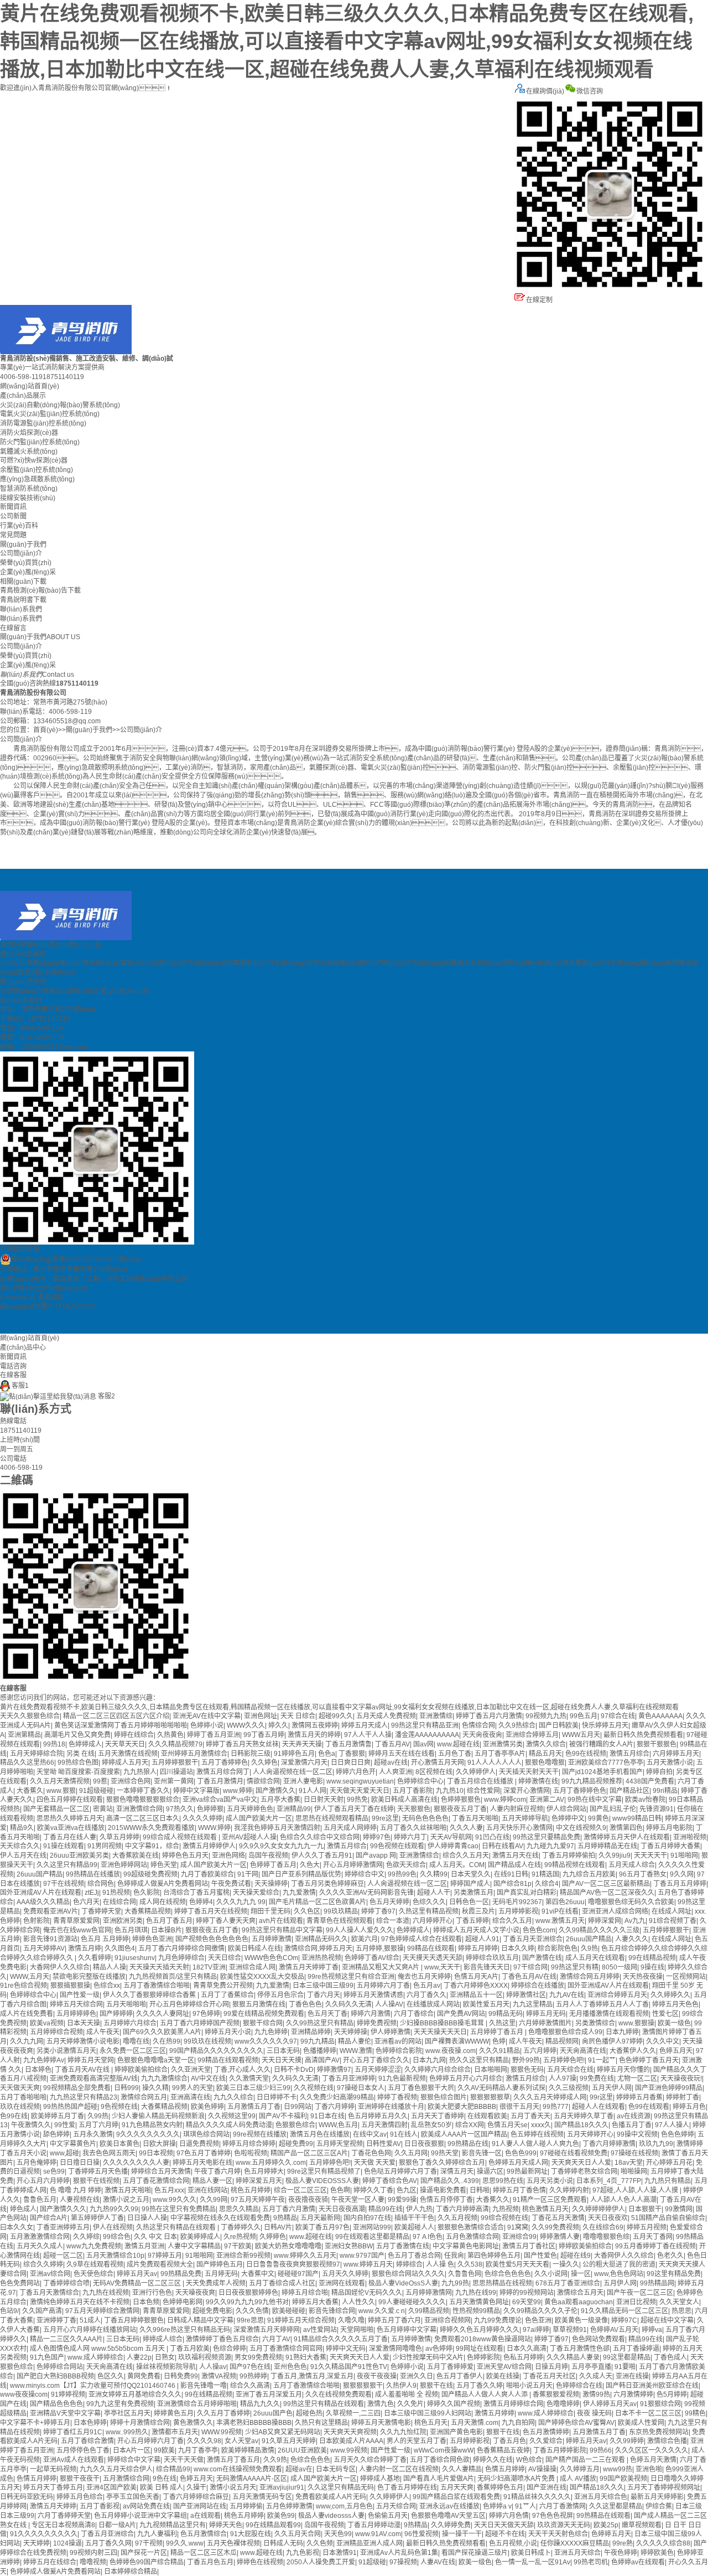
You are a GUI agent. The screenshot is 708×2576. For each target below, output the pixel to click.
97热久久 (180, 1809)
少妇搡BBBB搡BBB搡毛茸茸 (443, 2023)
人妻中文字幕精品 (194, 2246)
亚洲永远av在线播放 (449, 2506)
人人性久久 (358, 2302)
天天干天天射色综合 (558, 2534)
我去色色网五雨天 (109, 2153)
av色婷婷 (439, 2349)
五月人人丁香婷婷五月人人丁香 (602, 2004)
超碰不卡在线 (505, 2534)
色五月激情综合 (204, 2534)
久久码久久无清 (348, 2004)
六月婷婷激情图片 (545, 2023)
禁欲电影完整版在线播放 (89, 1977)
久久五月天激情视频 (60, 1781)
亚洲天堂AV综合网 (504, 2367)
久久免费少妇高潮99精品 (337, 2097)
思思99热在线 (503, 2181)
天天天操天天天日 (440, 2032)
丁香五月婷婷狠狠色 (134, 2320)
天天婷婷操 (351, 2032)
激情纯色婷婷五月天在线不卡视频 (80, 2302)
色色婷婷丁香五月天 (649, 2060)
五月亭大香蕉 (280, 1800)
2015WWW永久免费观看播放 (151, 1828)
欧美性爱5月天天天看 (517, 2264)
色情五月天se (507, 2125)
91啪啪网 (684, 1855)
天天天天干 (650, 1855)
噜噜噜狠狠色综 (606, 2237)
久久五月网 (411, 2153)
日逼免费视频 (199, 2144)
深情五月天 (457, 2171)
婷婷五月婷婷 (478, 1948)
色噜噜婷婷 (563, 2404)
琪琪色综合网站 (206, 2134)
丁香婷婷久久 (241, 2227)
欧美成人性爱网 (641, 2423)
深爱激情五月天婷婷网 (267, 2330)
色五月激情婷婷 (546, 2432)
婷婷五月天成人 (365, 1725)
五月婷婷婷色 (76, 2014)
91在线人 (404, 2134)
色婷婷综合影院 (399, 2051)
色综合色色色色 (508, 2274)
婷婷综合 (409, 2264)
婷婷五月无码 (546, 2014)
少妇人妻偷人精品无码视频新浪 (158, 2116)
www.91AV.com (378, 2534)
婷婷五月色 (689, 2107)
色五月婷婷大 (264, 2171)
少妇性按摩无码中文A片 (428, 2357)
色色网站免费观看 (598, 2339)
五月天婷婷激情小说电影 (83, 2041)
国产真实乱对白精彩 (527, 1893)
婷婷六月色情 (509, 2516)
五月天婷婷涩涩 (378, 2070)
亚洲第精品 (24, 1735)
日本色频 (146, 2302)
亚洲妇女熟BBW (349, 2246)
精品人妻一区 (212, 2181)
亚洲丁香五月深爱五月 (269, 2394)
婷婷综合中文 (365, 1874)
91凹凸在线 (492, 1837)
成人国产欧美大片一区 (259, 1818)
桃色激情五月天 (545, 2209)
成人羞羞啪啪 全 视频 (407, 2394)
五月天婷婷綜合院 (37, 1754)
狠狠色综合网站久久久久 (408, 2274)
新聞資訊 (13, 507)
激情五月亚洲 (144, 2246)
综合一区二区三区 (300, 2190)
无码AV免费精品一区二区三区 (138, 2283)
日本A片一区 (132, 2450)
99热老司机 (591, 2562)
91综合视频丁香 (673, 1921)
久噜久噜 (351, 2320)
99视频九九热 (546, 1716)
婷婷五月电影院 (669, 1828)
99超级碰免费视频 (150, 1874)
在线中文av (370, 2134)
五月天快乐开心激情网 (519, 1828)
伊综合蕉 (659, 2506)
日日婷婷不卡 (277, 2097)
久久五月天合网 (298, 2534)
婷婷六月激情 (371, 2014)
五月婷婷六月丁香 (383, 1986)
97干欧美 (238, 2246)
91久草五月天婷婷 (289, 2441)
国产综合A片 (49, 2218)
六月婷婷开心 (433, 1921)
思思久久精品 (239, 2209)
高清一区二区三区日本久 (143, 1818)
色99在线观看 (649, 2107)
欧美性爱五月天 (486, 2004)
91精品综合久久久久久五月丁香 (341, 2339)
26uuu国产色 (273, 2413)
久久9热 (275, 2460)
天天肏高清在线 (583, 2051)
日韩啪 (480, 2190)
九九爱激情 (299, 1893)
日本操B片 (166, 1930)
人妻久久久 (632, 1939)
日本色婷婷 (90, 2423)
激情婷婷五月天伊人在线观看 (627, 1837)
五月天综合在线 (570, 2070)
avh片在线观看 (281, 1921)
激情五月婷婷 (494, 2413)
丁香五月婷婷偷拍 (569, 1855)
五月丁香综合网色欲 (440, 2460)
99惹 (100, 1781)
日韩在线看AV (503, 1846)
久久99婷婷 (627, 2441)
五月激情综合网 (126, 2479)
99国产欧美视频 (623, 2479)
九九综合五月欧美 (589, 1874)
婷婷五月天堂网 (91, 2060)
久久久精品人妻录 (573, 2357)
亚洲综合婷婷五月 (532, 1735)
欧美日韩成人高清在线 (404, 1800)
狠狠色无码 (527, 2070)
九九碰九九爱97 (550, 1846)
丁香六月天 (324, 1995)
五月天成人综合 (632, 1865)
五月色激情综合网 (472, 2237)
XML (65, 1307)
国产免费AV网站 (461, 2014)
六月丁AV (276, 2339)
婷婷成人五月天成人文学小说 (476, 1930)
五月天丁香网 (653, 2237)
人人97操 (563, 2079)
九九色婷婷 (271, 2032)
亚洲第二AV (547, 1800)
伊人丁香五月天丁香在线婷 (354, 1809)
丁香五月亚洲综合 (107, 2534)
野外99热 (526, 2060)
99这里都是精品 (627, 2357)
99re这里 (385, 1818)
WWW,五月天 (30, 1977)
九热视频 (506, 2209)
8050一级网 (619, 1967)
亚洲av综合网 (50, 2274)
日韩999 (126, 2088)
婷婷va (652, 2330)
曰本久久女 (17, 2227)
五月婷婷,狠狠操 (380, 1948)
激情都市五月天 (175, 2432)
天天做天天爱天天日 (360, 1791)
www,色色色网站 (619, 2274)
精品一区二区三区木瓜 (204, 2553)
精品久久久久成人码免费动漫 (229, 2125)
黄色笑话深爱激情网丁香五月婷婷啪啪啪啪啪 (121, 1725)
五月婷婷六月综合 (130, 2023)
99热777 (556, 2107)
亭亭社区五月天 (127, 2413)
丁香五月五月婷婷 (680, 1884)
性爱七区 (665, 2014)
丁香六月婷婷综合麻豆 (196, 2497)
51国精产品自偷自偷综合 (668, 2218)
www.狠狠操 (636, 2023)
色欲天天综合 (406, 1865)
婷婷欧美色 (657, 2553)
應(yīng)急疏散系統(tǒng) (37, 479)
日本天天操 (84, 2023)
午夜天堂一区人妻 (358, 2200)
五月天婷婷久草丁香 (584, 2116)
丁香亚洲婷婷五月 (63, 2227)
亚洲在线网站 (207, 2190)
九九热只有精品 (668, 2181)
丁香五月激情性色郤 (580, 2349)
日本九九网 (429, 2060)
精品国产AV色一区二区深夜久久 (607, 1893)
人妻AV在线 (438, 2562)
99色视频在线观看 (397, 1846)
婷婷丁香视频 (397, 2097)
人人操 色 (440, 2264)
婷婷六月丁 (410, 1837)
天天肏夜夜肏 (482, 1735)
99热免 (357, 1800)
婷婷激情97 (334, 2070)
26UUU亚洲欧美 (302, 2450)
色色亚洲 (538, 2320)
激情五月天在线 (516, 1855)
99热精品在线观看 (603, 2516)
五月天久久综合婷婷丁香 (370, 2460)
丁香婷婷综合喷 (66, 2283)
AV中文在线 (208, 2079)
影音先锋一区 (482, 2153)
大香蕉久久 (493, 2200)
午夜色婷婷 (621, 2553)
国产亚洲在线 (546, 2487)
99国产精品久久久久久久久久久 (216, 2051)
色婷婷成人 (85, 1744)
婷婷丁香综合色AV (390, 2181)
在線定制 (539, 300)
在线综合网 (119, 1902)
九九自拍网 (518, 2423)
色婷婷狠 (210, 1809)
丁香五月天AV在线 (83, 2070)
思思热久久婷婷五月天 (70, 1818)
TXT (87, 1307)
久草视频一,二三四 (353, 2413)
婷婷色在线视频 (260, 2562)
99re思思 (250, 2320)
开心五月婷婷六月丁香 (150, 2441)
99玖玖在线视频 (207, 2041)
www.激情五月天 (560, 1921)
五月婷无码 (221, 2274)
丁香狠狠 (352, 1754)
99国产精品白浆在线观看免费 (456, 2497)
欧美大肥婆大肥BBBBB (462, 2107)
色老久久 (670, 2256)
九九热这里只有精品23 (84, 2097)
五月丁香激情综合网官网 (286, 2349)
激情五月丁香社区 (529, 2246)
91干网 (248, 1874)
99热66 (601, 2450)
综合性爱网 (483, 1791)
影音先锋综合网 (332, 2311)
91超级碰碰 (96, 1791)
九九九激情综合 (164, 2079)
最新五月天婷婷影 (657, 2497)
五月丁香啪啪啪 (23, 2097)
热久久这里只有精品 (479, 2060)
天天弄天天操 (302, 1744)
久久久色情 (252, 2311)
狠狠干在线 (436, 2386)
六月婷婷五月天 (676, 1754)
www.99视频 (349, 2450)
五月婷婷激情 (272, 1939)
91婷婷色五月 (294, 1754)
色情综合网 (478, 1725)
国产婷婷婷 (116, 2014)
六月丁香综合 (414, 2014)
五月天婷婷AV (44, 1948)
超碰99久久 (336, 1716)
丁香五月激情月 (220, 1781)
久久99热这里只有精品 (320, 2023)
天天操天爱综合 (256, 1893)
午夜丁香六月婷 (217, 2171)
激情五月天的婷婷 (314, 1735)
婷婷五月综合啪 (305, 2293)
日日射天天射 (324, 1800)
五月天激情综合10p (115, 2256)
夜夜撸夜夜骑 (308, 2200)
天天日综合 (225, 1958)
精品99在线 (386, 2209)
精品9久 (22, 1828)
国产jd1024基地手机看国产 (602, 1772)
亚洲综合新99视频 (243, 2256)
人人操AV (389, 2004)
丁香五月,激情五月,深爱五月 (312, 2376)
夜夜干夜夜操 (377, 2376)
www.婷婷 (238, 1791)
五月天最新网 (320, 2218)
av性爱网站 (320, 2330)
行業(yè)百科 (19, 526)
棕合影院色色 (558, 1948)
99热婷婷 (253, 2376)
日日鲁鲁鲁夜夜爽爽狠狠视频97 (293, 2264)
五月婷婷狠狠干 (175, 1763)
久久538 (470, 2264)
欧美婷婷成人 (200, 2237)
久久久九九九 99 (241, 1902)
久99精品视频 (429, 2311)
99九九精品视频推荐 (592, 1781)
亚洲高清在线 (190, 2097)
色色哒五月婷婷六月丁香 (400, 2171)
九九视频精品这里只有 (173, 2525)
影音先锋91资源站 (50, 1939)
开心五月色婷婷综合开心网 (189, 2004)
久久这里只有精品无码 (341, 2487)
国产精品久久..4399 (450, 2181)
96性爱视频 (421, 2534)
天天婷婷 (37, 2543)
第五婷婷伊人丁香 (97, 2218)
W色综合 (529, 2460)
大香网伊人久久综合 (60, 1967)
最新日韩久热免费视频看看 (643, 1735)
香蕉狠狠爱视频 (556, 2394)
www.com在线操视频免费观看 (238, 2469)
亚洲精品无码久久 (321, 1939)
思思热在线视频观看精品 (332, 1818)
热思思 (681, 2311)
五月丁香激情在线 (403, 2246)
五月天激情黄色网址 (479, 2302)
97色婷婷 (206, 2014)
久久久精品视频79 (175, 1744)
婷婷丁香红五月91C (73, 2432)
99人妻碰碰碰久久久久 (412, 2302)
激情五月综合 (629, 1754)
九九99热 (455, 2283)
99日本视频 (156, 2153)
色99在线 (14, 2116)
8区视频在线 (434, 1772)
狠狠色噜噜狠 (545, 1763)
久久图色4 (120, 1948)
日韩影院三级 (251, 1754)
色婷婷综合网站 (60, 2367)
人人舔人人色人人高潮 (623, 2200)
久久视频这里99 (232, 2116)
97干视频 (149, 2543)
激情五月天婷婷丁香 (309, 1967)
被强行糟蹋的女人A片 (601, 1744)
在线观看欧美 (487, 2116)
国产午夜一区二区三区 (640, 2293)
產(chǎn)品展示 (23, 396)
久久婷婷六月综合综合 (438, 2070)
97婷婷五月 (165, 2256)
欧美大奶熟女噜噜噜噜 (288, 2246)
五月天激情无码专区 (262, 2497)
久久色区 (307, 1911)
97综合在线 (618, 1716)
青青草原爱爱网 (76, 1921)
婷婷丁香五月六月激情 (489, 1716)
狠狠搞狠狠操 (70, 1986)
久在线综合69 (603, 2227)
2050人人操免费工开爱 (321, 2562)
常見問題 (13, 535)
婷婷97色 (377, 1837)
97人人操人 (672, 2125)
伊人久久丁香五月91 (322, 1855)
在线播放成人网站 (433, 2004)
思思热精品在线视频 (502, 2283)
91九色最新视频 (402, 2079)
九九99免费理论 (498, 2320)
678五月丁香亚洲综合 (568, 2283)
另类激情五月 (473, 1893)
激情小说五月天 (233, 2487)
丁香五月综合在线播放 (481, 1781)
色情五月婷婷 (505, 2469)
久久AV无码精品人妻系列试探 (501, 2088)
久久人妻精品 (462, 2469)
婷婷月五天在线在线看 (402, 1754)
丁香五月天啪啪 (475, 1818)
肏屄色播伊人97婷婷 (612, 2041)
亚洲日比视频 (636, 2302)
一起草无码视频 (53, 2469)
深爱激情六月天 (304, 1763)
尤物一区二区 (637, 2079)
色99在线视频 (586, 1754)
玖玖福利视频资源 (205, 2357)
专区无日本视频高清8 (63, 2525)
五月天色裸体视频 (233, 2543)
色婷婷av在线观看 (638, 2562)
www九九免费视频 (94, 2246)
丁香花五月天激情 (558, 2218)
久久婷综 (86, 2237)
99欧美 (164, 2450)
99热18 (54, 1744)
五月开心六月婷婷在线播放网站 (90, 2330)
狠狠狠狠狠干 (363, 2386)
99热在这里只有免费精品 (179, 2209)
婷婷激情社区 (526, 1995)
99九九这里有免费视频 (120, 2404)
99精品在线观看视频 (228, 2060)
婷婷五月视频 (647, 2227)
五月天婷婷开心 (590, 2134)
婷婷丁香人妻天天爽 (226, 1921)
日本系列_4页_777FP (609, 2181)
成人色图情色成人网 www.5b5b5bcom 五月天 (98, 2349)
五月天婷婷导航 (525, 1818)
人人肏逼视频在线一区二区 (293, 1772)
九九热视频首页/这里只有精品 (173, 1977)
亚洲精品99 (294, 1809)
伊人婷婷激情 (391, 2032)
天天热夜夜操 (643, 1977)
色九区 (407, 2190)
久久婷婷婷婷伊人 (598, 2209)
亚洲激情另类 (503, 1744)
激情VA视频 (219, 2376)
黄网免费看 (144, 2376)
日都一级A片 (117, 2525)
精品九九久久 (260, 2404)
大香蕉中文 (258, 2274)
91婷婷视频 (68, 2394)
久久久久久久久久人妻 (136, 2163)
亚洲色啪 (649, 2469)
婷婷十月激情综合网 (140, 2423)
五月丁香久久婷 (480, 2386)
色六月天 (86, 1902)
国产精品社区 (629, 1791)
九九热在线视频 (106, 2293)
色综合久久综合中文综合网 (320, 1837)
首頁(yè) (46, 730)
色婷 (499, 2041)
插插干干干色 (414, 2218)
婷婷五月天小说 (228, 2032)
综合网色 (101, 1884)
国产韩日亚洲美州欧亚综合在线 (652, 2386)
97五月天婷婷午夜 (258, 2200)
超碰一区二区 (63, 2256)
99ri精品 (665, 1791)
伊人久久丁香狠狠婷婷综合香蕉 (150, 1995)
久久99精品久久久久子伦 (540, 2311)
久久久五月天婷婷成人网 (550, 2097)
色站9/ (9, 2311)
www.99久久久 (175, 2200)
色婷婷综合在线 (579, 2386)
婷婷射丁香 (683, 2097)
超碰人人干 (434, 1893)
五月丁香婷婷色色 (580, 1791)
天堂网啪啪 (357, 2330)
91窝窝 (518, 2227)
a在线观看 (205, 2516)
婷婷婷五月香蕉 (639, 2097)
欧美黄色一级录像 (581, 2320)
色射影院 (37, 1921)
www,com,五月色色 (344, 2506)
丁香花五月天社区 (549, 2376)
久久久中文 (663, 2041)
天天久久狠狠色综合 (30, 1716)
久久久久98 (204, 2441)
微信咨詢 (590, 91)
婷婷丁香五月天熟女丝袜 (242, 1744)
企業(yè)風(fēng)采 (28, 572)
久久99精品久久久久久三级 (599, 1930)
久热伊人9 (401, 2386)
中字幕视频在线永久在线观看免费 (220, 2218)
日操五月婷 (551, 2367)
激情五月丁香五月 (233, 2460)
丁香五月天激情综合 (49, 2293)
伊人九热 (419, 2209)
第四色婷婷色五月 (494, 2256)
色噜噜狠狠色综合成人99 (565, 2032)
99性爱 (65, 2125)
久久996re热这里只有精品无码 (185, 2330)
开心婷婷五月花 (669, 2163)
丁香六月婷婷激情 (609, 2144)
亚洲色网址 (261, 1716)
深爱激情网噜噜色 (395, 2349)
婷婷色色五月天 (185, 1855)
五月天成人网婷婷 (350, 1828)
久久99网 (214, 2200)
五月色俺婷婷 (37, 2163)
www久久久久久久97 (266, 2041)
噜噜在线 (136, 2041)
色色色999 (521, 2153)
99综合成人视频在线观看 (181, 1837)
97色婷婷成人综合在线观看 (421, 1939)
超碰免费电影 (212, 2311)
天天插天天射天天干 (529, 1772)
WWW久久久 (246, 1725)
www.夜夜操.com (451, 2051)
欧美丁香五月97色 (322, 2227)
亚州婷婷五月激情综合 (194, 1754)
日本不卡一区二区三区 (648, 2413)
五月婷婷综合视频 (56, 2032)
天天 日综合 (298, 1716)
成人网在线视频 (163, 1902)
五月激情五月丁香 (254, 2107)
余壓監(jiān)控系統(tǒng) (37, 470)
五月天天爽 (457, 2487)
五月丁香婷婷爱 (450, 2367)
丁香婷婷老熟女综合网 (584, 2171)
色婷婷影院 (483, 2357)
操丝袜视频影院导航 (166, 2367)
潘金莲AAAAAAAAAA (427, 1735)
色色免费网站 (20, 2283)
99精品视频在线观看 (575, 1865)
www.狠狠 (61, 1791)
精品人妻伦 (355, 2041)
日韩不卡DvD (294, 2070)
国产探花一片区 (144, 2553)
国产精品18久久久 (581, 2125)
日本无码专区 (336, 2469)
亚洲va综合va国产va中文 (220, 1800)
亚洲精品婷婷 (311, 2032)
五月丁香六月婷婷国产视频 (200, 2023)
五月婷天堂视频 (340, 2144)
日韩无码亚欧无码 (27, 2497)
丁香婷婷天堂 (101, 1911)
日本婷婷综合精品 (131, 2572)
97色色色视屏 (553, 2516)
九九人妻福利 (157, 2534)
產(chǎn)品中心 (23, 1347)
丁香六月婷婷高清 (462, 2209)
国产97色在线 (250, 2367)
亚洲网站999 (372, 2227)
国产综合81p (512, 1884)
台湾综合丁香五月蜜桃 (196, 1893)
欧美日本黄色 (119, 2144)
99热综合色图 (78, 1763)
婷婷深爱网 (605, 1921)
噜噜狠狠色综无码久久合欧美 (631, 1902)
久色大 (310, 1865)
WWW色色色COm (271, 1958)
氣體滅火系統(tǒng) (29, 452)
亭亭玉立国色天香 (133, 2497)
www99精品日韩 (637, 1818)
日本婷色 (38, 2070)
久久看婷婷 (95, 1958)
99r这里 (601, 2097)
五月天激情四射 (384, 2125)
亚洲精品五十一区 (476, 1995)
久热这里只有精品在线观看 (177, 2227)
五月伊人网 (620, 2283)
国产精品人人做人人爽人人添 (485, 2394)
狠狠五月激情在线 (259, 2004)
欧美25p (606, 2525)
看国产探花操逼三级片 (475, 2553)
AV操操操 (542, 2469)
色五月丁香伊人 (460, 2376)
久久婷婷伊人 (476, 1772)
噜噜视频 (93, 2562)
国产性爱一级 (80, 1995)
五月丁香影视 (100, 2506)
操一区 (581, 2274)
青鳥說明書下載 (23, 600)
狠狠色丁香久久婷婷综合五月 (442, 2163)
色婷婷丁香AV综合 (372, 1958)
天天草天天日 (125, 1744)
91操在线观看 (64, 1846)
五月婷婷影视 (518, 1911)
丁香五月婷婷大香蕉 (670, 1846)
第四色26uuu (565, 1902)
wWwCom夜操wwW (444, 2450)
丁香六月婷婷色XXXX (476, 1986)
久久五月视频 (457, 2218)
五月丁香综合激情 (87, 2441)
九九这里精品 (533, 2004)
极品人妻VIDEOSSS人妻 (322, 2181)
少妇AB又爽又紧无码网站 (283, 2432)
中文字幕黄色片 (73, 2144)
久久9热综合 (517, 1725)
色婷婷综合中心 (420, 1781)
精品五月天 (545, 1754)
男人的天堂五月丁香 (417, 2441)
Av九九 (635, 1921)
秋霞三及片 (478, 1911)
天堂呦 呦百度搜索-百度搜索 (78, 1772)
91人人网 (313, 1791)
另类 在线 (80, 1754)
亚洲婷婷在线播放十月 (391, 2107)
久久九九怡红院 (403, 2432)
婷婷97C (624, 2320)
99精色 (695, 2413)
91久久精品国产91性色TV (349, 2367)
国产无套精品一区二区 (56, 1809)
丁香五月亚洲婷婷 (348, 2079)
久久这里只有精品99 (67, 1865)
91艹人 (525, 2506)
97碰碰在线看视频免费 (574, 2153)
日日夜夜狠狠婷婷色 (248, 2293)
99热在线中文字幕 (595, 1800)
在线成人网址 (671, 1911)
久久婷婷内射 (569, 2190)
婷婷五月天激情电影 (381, 2423)
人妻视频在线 (80, 2200)
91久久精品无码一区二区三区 (624, 2311)
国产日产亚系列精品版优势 (301, 1874)
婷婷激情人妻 (560, 2237)
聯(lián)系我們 (21, 609)
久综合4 (547, 1884)
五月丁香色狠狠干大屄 (421, 2088)
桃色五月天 (431, 2423)
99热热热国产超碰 (70, 2107)
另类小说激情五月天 (66, 2051)
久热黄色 (170, 1735)
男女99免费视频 (258, 2357)
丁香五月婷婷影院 (560, 2450)
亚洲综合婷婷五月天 (617, 1995)
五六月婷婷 (540, 2051)
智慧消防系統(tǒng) (29, 489)
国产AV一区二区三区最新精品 (606, 1884)
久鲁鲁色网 (465, 2274)
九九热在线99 (476, 2293)
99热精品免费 (181, 2274)
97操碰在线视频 (634, 2153)
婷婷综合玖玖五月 (492, 1958)
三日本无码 (283, 2051)
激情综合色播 (667, 2441)
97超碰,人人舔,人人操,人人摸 (636, 2190)
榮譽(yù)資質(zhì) (26, 563)
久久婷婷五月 (580, 2469)
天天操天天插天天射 (159, 1967)
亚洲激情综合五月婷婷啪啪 (197, 2404)
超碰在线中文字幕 (667, 2320)
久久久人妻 (466, 1828)
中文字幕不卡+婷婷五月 (35, 2423)
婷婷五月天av (137, 2274)
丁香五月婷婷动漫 (374, 2525)
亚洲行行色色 (152, 2293)
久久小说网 (551, 2274)
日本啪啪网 (491, 2070)
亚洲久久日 (417, 2376)
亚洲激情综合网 (139, 1809)
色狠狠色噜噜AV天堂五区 (448, 2516)
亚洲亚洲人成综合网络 (615, 1911)
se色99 (54, 2171)
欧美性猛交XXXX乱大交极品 (262, 1977)
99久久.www (185, 2543)
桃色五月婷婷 (251, 2190)
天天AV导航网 (451, 1837)
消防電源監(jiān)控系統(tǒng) (43, 423)
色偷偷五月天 (388, 2516)
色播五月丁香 (632, 2125)
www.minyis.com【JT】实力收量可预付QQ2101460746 (93, 2386)
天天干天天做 (184, 2460)
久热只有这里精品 (321, 2423)
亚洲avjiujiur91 (282, 2487)
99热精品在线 (468, 2144)
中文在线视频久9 (581, 1828)
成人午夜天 (103, 2032)
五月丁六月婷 (98, 2125)
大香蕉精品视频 (148, 1911)
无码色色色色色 (425, 1818)
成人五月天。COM (457, 1865)
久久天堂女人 (679, 2302)
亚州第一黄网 (174, 1781)
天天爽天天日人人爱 (581, 2163)
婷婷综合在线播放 (538, 1986)
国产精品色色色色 (56, 2404)
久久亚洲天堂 (191, 2070)
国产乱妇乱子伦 (613, 1809)
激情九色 (381, 2404)
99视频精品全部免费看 (77, 2088)
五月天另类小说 (550, 2181)
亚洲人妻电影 (303, 1781)
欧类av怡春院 (645, 1800)
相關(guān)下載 (23, 582)
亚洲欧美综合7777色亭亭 (606, 1763)
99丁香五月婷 (264, 1735)
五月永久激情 (93, 2134)
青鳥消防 (51, 1298)
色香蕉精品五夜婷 (503, 2450)
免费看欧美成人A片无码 (331, 2497)
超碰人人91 (482, 1939)
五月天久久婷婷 (345, 2274)
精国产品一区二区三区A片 (309, 2153)
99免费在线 (597, 2079)
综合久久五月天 (466, 1855)
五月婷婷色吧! (564, 2060)
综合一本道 (393, 1921)
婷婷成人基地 (380, 2479)
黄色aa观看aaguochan (579, 2302)
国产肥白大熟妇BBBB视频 (55, 2376)
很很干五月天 (519, 2107)
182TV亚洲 (209, 1967)
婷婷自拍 (659, 1772)
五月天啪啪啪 (126, 2004)
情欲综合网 (263, 1781)
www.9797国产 (362, 2256)
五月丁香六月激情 (289, 2209)
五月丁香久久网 (108, 2543)
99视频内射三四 (93, 2553)
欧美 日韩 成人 (162, 2487)
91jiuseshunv (135, 1958)
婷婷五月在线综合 (50, 2562)
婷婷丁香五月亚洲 (214, 1735)
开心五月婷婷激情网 (353, 1865)
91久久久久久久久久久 (44, 2534)
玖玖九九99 (656, 2144)
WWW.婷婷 (214, 1828)
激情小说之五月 (126, 2200)
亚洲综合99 (519, 2237)
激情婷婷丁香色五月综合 (222, 2339)
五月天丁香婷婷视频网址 (664, 2487)
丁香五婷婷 (472, 1921)
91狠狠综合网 (660, 2404)
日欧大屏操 (159, 2144)
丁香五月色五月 (210, 2562)
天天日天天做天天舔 (504, 2525)
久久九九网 (27, 2041)
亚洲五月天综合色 (601, 2497)
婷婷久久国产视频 (454, 2404)
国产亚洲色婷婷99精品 (669, 2088)
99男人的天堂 (192, 2088)
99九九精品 (317, 2041)
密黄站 (103, 1809)
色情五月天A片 (476, 1977)
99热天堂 (445, 2153)
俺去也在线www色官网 (77, 1930)
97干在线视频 (64, 1884)
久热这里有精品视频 (429, 1911)
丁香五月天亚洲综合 (533, 1939)
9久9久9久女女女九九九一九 (281, 1846)
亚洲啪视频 (690, 1837)
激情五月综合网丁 (223, 1772)
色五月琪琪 (131, 1930)
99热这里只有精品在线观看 (324, 2404)
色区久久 (111, 2376)
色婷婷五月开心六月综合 (466, 2079)
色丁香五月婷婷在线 (407, 2487)
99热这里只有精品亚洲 (425, 1725)
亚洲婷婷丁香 (56, 2320)
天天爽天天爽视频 (350, 2432)
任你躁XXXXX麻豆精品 (575, 2543)
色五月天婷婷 (389, 1902)
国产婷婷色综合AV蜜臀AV (576, 2423)
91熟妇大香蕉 (306, 2357)
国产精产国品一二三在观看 (586, 2460)
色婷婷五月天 (611, 2534)
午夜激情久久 (31, 2125)
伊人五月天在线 (23, 1855)
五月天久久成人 (40, 2246)
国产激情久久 (275, 1791)
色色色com (539, 1930)
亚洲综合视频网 (447, 2320)
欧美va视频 (47, 2023)
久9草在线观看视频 (95, 2264)
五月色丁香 (455, 1754)
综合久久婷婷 (43, 2264)
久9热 (589, 1948)
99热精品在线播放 (93, 1874)
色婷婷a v (497, 2506)
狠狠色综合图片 (444, 2097)
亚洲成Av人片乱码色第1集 (399, 2553)
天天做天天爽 (20, 2088)
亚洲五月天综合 (577, 2553)
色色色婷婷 (678, 2134)
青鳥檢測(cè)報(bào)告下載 (40, 590)
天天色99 (338, 2534)
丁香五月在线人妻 (70, 1837)
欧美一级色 (674, 2023)
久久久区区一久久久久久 (652, 2450)
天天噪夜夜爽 (195, 2293)
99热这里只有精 (575, 1967)
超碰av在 (299, 2469)
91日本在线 (327, 2116)
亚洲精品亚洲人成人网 (369, 2543)
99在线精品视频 (652, 1958)
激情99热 (596, 2394)
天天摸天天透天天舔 (433, 1958)
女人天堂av (241, 2441)
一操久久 (566, 2264)
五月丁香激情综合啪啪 (157, 1986)
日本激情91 (340, 2553)
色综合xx (107, 1986)
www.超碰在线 (458, 1744)
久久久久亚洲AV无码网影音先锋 (366, 1893)
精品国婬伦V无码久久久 (367, 2293)
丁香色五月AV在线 (529, 1977)
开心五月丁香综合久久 (376, 2060)
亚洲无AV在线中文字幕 (207, 1716)
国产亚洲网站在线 (200, 2506)
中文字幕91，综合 (152, 1846)
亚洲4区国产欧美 (111, 2487)
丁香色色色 (305, 2004)
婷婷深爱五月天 (259, 2181)
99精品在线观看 (431, 1948)
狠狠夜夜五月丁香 (460, 1809)
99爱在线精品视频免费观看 (264, 2014)
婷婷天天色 (226, 2525)
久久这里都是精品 (616, 2506)
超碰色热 (309, 2413)
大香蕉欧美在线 (136, 1855)
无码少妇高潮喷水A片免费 (517, 2479)
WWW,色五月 (338, 2125)
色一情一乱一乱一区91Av (533, 2562)
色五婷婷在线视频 (537, 2134)
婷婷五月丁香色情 (519, 2190)
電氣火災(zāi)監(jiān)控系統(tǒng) (50, 414)
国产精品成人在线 (514, 1865)
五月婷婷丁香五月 (498, 2032)
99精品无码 (506, 2014)
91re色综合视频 (24, 1986)
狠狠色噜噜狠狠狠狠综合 (143, 1800)
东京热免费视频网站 (659, 2432)
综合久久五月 (512, 1921)
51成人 (90, 2320)
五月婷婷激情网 (429, 2293)
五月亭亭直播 (591, 2367)
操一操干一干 (462, 2534)
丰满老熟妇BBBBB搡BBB (254, 2423)
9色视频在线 (119, 2107)
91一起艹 (602, 2060)
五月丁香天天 (530, 2116)
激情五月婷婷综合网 (513, 2404)
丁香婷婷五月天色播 (98, 2171)
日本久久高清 (527, 2349)
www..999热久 (127, 2432)
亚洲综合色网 (131, 1781)
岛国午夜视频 (268, 1855)
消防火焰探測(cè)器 (29, 433)
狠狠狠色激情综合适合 (471, 2227)
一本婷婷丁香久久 (143, 1791)
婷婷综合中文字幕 (134, 2460)
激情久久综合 (546, 1744)
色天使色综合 (93, 2274)
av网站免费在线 (146, 2506)
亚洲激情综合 (419, 1855)
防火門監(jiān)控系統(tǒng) (40, 442)
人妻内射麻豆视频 (517, 1809)
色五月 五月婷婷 (105, 1939)
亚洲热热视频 (321, 1958)
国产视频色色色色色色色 (212, 1939)
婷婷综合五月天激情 (161, 2171)
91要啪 (625, 2367)
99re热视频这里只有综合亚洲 (351, 1977)
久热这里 (502, 2023)
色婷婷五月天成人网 (518, 2163)
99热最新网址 (527, 2171)
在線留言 (13, 628)
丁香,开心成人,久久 (242, 2070)
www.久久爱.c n (382, 2311)
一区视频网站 (686, 1977)
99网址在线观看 (480, 2349)
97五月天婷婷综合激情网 (102, 2311)
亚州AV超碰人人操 (249, 1837)
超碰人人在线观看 (598, 2107)
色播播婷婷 (320, 2051)
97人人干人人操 (368, 1735)
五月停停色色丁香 (83, 2450)
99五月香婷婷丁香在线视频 (655, 2246)
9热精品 (285, 2218)
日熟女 (165, 2357)
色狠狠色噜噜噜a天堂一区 (156, 2060)
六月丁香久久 (426, 1995)
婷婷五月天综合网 (76, 2004)
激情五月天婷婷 (53, 2506)
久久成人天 (596, 2376)
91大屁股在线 (251, 2534)
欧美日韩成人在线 (254, 1948)
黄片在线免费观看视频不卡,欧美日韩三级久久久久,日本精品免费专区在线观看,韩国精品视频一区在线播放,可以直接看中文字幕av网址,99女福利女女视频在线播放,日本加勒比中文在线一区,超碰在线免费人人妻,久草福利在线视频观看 (347, 42)
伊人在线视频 (113, 2227)
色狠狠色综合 (295, 2125)
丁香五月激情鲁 (348, 1744)
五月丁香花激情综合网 (156, 2181)
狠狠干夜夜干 (80, 2479)
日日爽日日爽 (351, 1763)
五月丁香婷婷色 (225, 1763)
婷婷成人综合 (163, 2339)
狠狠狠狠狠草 (490, 2097)
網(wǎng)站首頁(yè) (30, 386)
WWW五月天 (581, 1735)
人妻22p (139, 2357)
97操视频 (403, 2562)
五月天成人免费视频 (386, 1716)
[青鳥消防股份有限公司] (354, 330)
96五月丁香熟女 (643, 1874)
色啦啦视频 (251, 2153)
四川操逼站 (176, 1772)
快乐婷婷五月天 (605, 1725)
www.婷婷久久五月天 (305, 2256)
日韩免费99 (181, 2376)
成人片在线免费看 (27, 2014)
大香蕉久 (30, 1791)
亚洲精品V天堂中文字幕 (65, 2413)
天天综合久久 (20, 1846)
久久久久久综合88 (663, 2543)
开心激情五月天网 (438, 1763)
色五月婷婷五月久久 (378, 2116)
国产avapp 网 (376, 1855)
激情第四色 (626, 1828)
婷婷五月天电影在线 (202, 2163)
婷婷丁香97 (378, 1911)
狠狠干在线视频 (96, 2181)
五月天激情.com (475, 2423)
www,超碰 (64, 2153)
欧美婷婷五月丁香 (58, 2116)
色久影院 (147, 1893)
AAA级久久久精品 (43, 1902)
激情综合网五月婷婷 (590, 1977)
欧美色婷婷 (207, 2107)
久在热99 (166, 2041)
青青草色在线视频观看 (340, 1921)
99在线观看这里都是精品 (372, 2237)
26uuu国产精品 (40, 1874)
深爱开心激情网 (527, 1791)
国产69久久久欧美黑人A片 (162, 2032)
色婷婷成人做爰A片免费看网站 (163, 1884)
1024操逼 (67, 2543)
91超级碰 (372, 2562)
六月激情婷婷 (633, 2394)
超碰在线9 (576, 2256)
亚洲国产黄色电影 (456, 2432)
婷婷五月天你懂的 (623, 2070)
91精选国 (545, 1874)
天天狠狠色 (414, 1809)
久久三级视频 (569, 2088)
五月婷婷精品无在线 (607, 1846)
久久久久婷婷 (202, 1818)
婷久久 (278, 1725)
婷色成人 (23, 2209)
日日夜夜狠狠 (424, 2144)
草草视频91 (570, 2330)
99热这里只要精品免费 (546, 1837)
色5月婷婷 (672, 2394)
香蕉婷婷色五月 (500, 2487)
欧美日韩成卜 (531, 2553)
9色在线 (165, 2479)
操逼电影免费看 (443, 2190)
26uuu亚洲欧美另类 (79, 1855)
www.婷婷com (505, 1800)
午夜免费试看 (231, 1884)
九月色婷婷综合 (181, 1958)
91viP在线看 (560, 1911)
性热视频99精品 (476, 2311)
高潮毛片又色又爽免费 (77, 1735)
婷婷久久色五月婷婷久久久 (480, 2330)
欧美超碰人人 (414, 2227)
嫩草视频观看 (642, 2525)
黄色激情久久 (193, 2423)
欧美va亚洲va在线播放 (71, 1828)
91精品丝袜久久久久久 (537, 2497)
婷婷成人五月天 (125, 1763)
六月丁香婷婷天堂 (64, 2516)
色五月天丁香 (327, 2014)
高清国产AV (322, 2060)
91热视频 (116, 1893)
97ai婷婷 (536, 2330)
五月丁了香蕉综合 (227, 1995)
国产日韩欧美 (559, 1725)
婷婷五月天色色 (675, 2004)
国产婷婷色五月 (220, 2264)
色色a (327, 1754)
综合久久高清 (250, 2386)
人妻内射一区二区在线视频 (399, 2469)
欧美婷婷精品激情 (248, 2450)
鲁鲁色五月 (40, 2200)
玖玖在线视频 (20, 2107)
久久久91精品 (499, 2051)
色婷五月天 (676, 2051)
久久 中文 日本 (155, 2237)
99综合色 (117, 2237)
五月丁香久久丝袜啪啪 (413, 1828)
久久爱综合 (546, 2441)
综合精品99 (173, 2469)
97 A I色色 (428, 2237)
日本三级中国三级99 (323, 1986)
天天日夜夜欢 (608, 2218)
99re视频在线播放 (260, 2134)
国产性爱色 (540, 2256)
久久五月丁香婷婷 (223, 2413)
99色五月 (584, 1716)
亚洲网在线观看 (342, 2283)
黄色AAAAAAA (660, 1716)
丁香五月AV (392, 1744)
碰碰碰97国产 (298, 2274)
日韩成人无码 (283, 2543)
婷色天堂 (164, 1865)
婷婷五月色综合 (80, 2497)
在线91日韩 (511, 1874)
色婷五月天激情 (653, 2460)
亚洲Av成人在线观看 (74, 2460)
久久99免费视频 (555, 2227)
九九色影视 (303, 2553)
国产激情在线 (542, 1958)
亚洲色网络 (228, 1855)
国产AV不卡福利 (283, 2116)
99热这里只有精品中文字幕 (282, 1930)
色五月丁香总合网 (414, 2256)
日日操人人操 (147, 2218)
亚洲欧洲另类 (123, 1921)
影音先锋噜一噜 (204, 2386)
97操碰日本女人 (361, 2088)
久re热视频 (240, 2237)
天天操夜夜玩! (681, 2079)
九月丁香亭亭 (198, 2450)
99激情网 (679, 2209)
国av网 (423, 1744)
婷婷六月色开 (356, 1772)
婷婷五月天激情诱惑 (373, 1995)
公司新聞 (13, 516)
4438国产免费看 (650, 1781)
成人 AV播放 (578, 2479)
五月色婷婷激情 (289, 2506)
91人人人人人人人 (494, 1763)
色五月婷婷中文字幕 (407, 2330)
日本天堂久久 (471, 1874)
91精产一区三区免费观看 (550, 2200)
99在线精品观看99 (273, 2525)
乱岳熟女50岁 (431, 2125)
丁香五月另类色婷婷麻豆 (327, 1884)
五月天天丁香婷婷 (438, 2116)
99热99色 (402, 1874)
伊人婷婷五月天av (610, 2404)
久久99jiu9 (615, 1855)
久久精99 (434, 1874)
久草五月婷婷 (119, 1837)
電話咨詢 (13, 1366)
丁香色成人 (670, 2357)
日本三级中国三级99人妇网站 (428, 2413)
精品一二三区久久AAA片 (66, 2339)
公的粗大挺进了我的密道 (619, 2264)
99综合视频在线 (504, 2218)
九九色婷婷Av (44, 2060)
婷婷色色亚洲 (152, 1939)
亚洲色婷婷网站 (124, 1865)
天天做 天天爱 (375, 2163)
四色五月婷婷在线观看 (70, 1800)
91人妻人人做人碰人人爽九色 (535, 2144)
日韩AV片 (278, 2227)
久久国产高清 (42, 2311)
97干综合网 (530, 1967)
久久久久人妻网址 (163, 2014)
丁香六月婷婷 (335, 2107)
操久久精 (155, 2088)
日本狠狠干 (645, 2209)
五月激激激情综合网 (40, 2237)
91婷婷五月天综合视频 (301, 2320)
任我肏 (454, 2256)
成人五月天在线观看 (595, 1958)
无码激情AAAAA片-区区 (252, 2479)
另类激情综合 (595, 2023)
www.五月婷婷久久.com (271, 2163)
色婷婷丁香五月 (273, 1865)
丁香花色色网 (371, 2153)
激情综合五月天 (580, 2293)
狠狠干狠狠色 (657, 1744)
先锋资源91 (657, 1809)
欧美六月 (365, 1939)
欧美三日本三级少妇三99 (253, 2088)
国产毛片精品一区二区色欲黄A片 (317, 1902)
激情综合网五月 (144, 2097)
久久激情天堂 (249, 2079)
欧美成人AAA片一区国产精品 (464, 2134)
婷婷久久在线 (493, 2460)
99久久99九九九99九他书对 (247, 2302)
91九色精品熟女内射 (152, 2125)
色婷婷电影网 (183, 2302)
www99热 (618, 2469)
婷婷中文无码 (346, 2349)
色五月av (427, 1986)
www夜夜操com (24, 2394)
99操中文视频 (637, 2134)
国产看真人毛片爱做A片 (439, 2479)
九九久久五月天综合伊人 (116, 2469)
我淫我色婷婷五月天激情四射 (277, 1828)
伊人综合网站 (566, 1809)
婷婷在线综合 (134, 1735)
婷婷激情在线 (538, 1781)
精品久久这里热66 (27, 1763)
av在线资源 (634, 2116)
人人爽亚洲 (395, 1772)
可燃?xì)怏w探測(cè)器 (34, 460)
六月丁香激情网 (563, 2506)
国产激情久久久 (63, 2209)
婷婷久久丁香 (373, 2190)
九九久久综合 (233, 2097)
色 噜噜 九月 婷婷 (76, 2190)
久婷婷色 (273, 2237)
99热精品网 (657, 2283)
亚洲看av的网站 (398, 2041)
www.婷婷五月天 (368, 2264)
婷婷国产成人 (470, 1884)
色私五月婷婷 (523, 2357)
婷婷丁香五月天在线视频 (211, 1911)
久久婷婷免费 (451, 2525)
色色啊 (340, 2190)
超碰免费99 (296, 2144)
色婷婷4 (201, 1902)
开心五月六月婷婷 (43, 2181)
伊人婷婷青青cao (453, 1846)
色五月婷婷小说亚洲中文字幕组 (140, 2516)
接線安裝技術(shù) (28, 498)
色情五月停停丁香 (446, 2200)
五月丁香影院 (413, 1791)
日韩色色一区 (469, 1902)
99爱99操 (402, 2200)
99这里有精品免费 (674, 2274)
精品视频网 (562, 2041)
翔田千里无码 (270, 1911)
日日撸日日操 (80, 2163)
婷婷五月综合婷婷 (249, 2144)
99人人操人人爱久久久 (360, 1930)
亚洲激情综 (436, 1716)
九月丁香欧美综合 (207, 1874)
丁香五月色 (509, 2441)
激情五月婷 (85, 1948)
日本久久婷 (518, 1948)
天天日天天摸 (282, 2060)
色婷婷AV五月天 (614, 2330)
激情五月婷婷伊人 (209, 1846)
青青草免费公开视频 (223, 1986)
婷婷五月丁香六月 (394, 2320)
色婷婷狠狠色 (461, 1800)
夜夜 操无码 (594, 2413)
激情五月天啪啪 (128, 2190)
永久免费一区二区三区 (133, 2051)
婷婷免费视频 (377, 2023)
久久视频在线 (314, 2088)
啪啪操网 (634, 2171)
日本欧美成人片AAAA (351, 2441)
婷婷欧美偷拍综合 (141, 2070)
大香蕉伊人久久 (633, 2051)
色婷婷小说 (207, 1725)
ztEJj (92, 1893)
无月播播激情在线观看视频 (609, 2014)
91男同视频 (105, 1846)
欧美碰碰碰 (289, 2311)
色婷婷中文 (568, 1818)
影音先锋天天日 (487, 1967)
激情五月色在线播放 (320, 2134)
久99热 (98, 2116)
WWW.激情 (356, 2051)
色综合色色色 (310, 2460)
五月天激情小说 (670, 1763)
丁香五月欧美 (190, 2349)
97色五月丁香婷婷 (204, 2153)
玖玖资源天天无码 (564, 2525)
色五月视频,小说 (513, 2543)
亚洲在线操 (632, 2376)
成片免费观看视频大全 (160, 2264)
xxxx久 (541, 2125)
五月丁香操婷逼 (636, 2349)
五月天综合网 (396, 2506)
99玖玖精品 (341, 1911)
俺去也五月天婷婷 (424, 1977)
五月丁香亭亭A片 (500, 1754)
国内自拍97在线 (367, 2218)
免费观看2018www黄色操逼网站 (483, 2339)
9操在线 (652, 1967)
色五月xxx (169, 2190)
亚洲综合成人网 (252, 1967)
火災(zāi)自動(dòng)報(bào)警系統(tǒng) (60, 405)
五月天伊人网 (612, 2088)
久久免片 (410, 2404)
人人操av (213, 2367)
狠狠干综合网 (263, 2023)
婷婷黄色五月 (174, 2413)
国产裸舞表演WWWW (457, 2041)
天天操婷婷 (271, 1884)
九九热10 (450, 1791)
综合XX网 (470, 2125)
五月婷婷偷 (246, 2506)
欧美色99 (281, 2516)
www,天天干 (442, 1967)
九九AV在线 (567, 1995)
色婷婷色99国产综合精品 (147, 2562)
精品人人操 (110, 1967)
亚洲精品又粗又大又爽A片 (381, 1967)
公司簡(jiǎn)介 (21, 553)
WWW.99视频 (222, 2432)
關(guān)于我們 (23, 545)
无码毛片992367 (517, 1902)
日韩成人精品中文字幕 (200, 2320)
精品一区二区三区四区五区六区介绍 (116, 1716)
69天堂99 (527, 2302)
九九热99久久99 (114, 2209)
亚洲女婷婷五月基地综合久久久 (135, 2394)
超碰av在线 (391, 1763)
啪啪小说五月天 (529, 2386)
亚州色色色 (290, 2367)
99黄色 (598, 1818)
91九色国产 (47, 2357)
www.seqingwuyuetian (360, 1781)
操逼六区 (490, 2171)
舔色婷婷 (56, 2134)
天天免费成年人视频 (216, 2283)
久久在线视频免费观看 (339, 2394)
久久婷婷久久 (670, 1995)
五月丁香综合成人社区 (282, 2283)
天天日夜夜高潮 (342, 2209)
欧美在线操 (503, 2376)
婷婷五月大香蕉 (315, 2302)
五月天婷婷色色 (250, 1809)
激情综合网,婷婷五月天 (318, 1948)
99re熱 (623, 2543)
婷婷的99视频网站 (527, 2293)
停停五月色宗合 (280, 1995)
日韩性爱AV (384, 2144)
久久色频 (320, 2543)
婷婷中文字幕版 (196, 1791)
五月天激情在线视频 (128, 1754)
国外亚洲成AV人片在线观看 (41, 1893)
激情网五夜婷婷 (315, 1725)
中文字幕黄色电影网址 (466, 2246)
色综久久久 (429, 1902)
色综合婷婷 (230, 2349)
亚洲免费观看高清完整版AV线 (94, 2079)
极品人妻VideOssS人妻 (403, 2283)
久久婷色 (264, 1763)
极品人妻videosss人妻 (331, 2516)
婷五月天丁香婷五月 (53, 2487)
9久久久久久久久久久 (148, 2134)
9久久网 (682, 1874)
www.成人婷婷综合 (95, 2357)
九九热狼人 (140, 1772)
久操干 (196, 2487)
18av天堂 (629, 2163)
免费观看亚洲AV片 (51, 1911)
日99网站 (298, 2107)
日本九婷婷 (622, 2032)
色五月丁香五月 (169, 1921)
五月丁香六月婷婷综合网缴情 (181, 1948)
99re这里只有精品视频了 (324, 2171)
